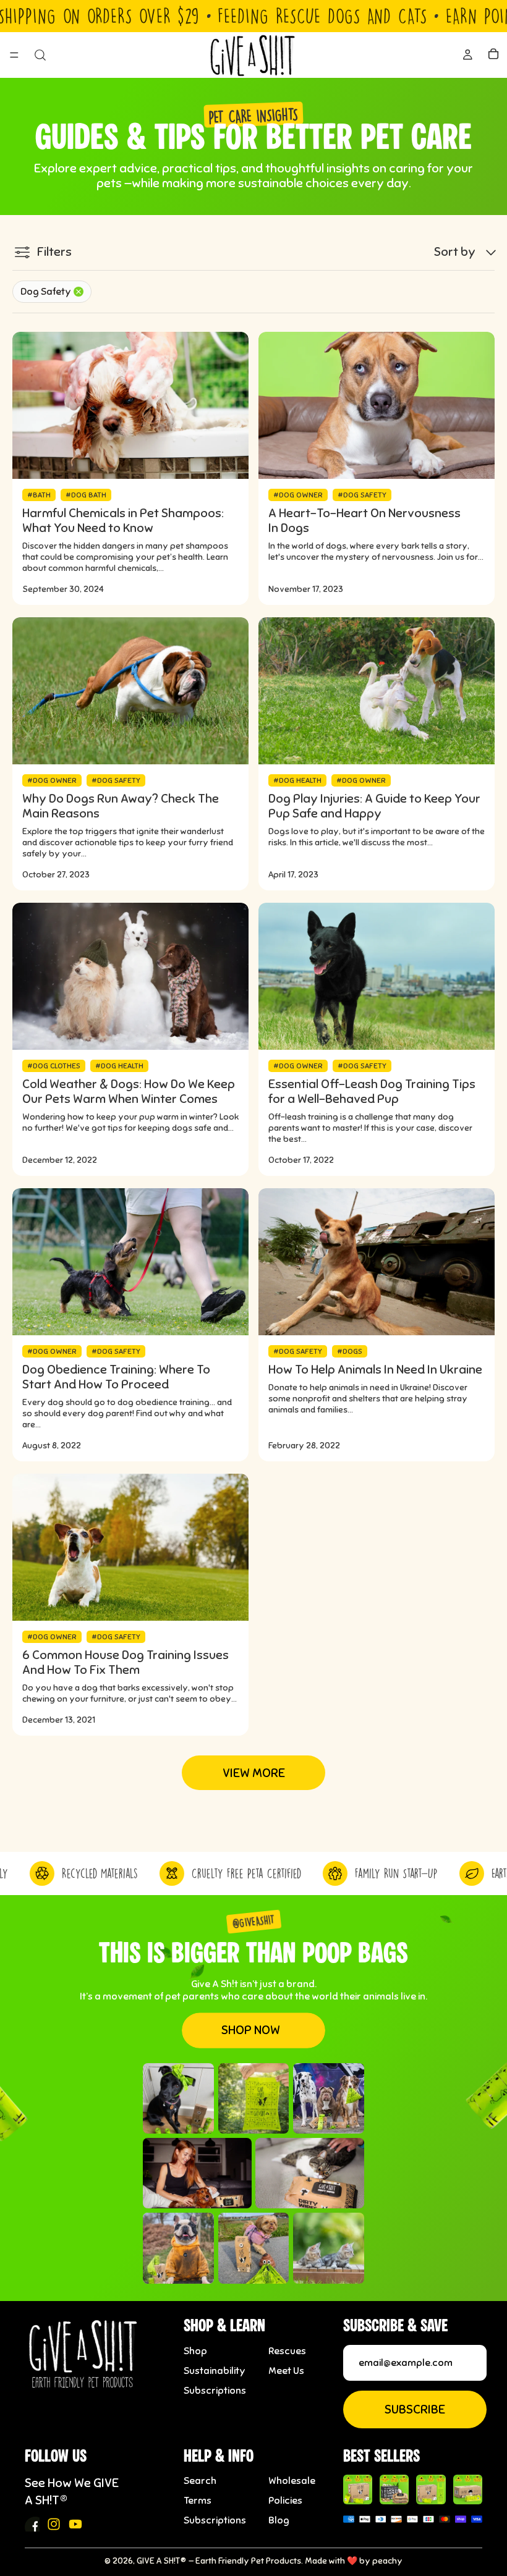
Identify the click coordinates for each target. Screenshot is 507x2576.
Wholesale (292, 2481)
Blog (279, 2520)
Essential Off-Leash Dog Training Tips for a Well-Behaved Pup (372, 1092)
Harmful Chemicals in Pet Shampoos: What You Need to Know (123, 521)
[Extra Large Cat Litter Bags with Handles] (468, 2489)
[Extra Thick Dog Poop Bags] (358, 2489)
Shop (195, 2351)
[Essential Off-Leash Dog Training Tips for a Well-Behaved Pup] (377, 976)
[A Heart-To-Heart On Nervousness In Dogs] (377, 405)
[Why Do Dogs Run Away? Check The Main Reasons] (130, 691)
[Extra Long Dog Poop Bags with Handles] (431, 2489)
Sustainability (215, 2371)
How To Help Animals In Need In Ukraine (375, 1370)
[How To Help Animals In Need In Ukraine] (377, 1262)
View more (254, 1773)
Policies (285, 2501)
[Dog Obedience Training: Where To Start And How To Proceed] (130, 1262)
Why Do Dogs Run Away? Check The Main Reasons (121, 806)
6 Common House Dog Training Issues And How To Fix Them (126, 1663)
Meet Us (286, 2371)
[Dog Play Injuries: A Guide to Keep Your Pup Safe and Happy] (377, 691)
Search (200, 2481)
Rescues (287, 2351)
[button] (466, 252)
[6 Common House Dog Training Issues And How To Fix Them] (130, 1547)
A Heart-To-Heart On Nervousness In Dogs (364, 521)
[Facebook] (32, 2524)
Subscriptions (215, 2391)
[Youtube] (75, 2524)
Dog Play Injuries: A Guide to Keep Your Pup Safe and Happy (374, 806)
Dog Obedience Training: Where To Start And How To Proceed (116, 1377)
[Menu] (14, 56)
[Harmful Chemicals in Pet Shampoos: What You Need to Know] (130, 405)
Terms (198, 2501)
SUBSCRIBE (415, 2409)
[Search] (40, 55)
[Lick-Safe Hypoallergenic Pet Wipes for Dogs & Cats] (394, 2489)
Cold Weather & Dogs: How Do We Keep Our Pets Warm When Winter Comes (129, 1092)
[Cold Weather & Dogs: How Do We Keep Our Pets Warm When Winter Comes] (130, 976)
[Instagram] (54, 2524)
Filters (54, 252)
